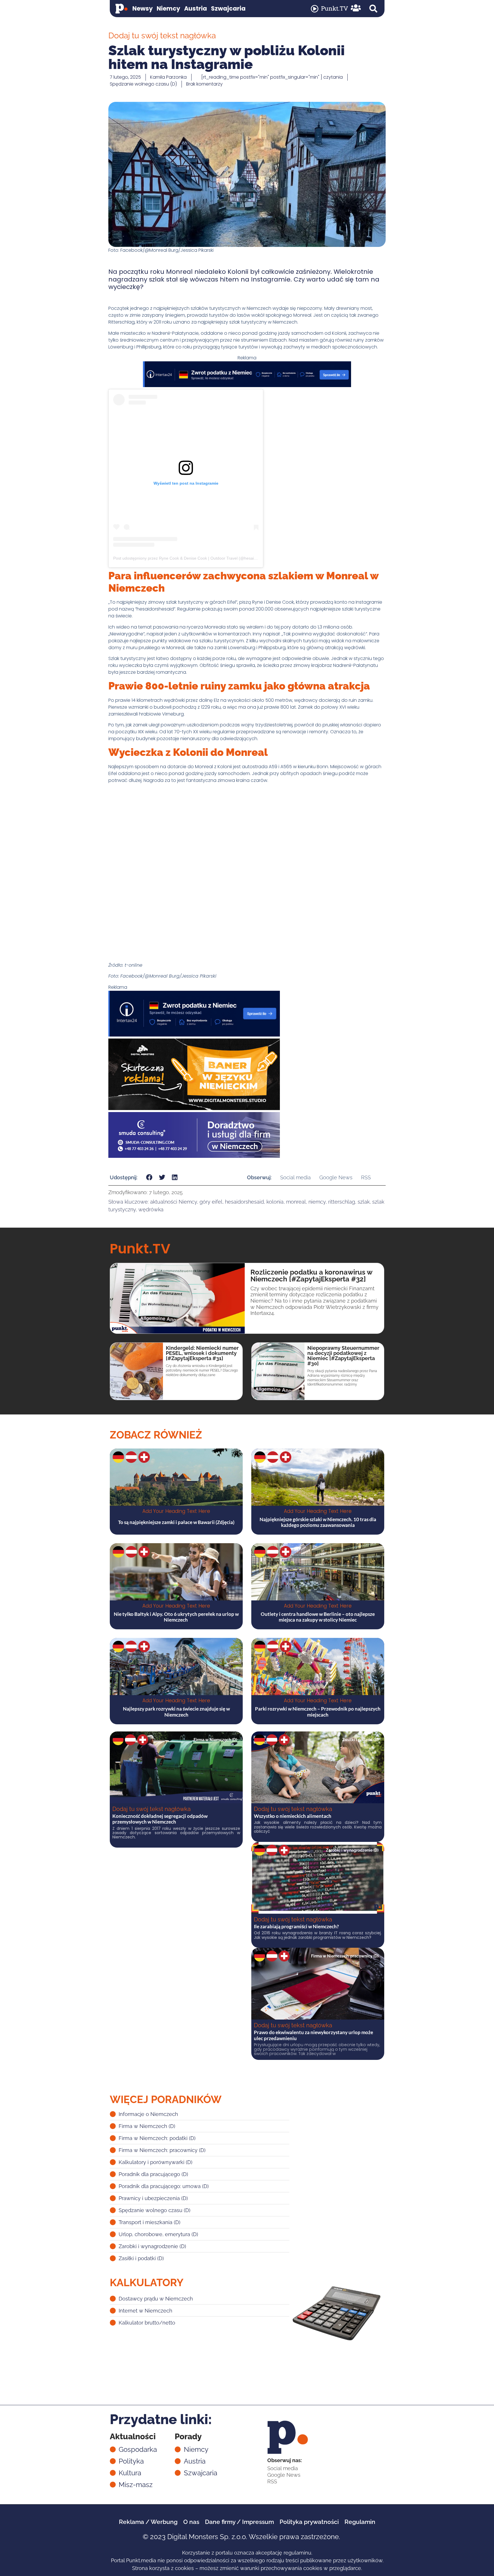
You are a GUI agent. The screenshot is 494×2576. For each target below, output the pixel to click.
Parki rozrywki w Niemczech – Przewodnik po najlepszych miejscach (318, 1712)
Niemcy (168, 8)
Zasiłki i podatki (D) (360, 1740)
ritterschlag (342, 1202)
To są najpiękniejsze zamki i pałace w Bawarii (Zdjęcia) (176, 1522)
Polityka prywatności (309, 2522)
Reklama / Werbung (148, 2522)
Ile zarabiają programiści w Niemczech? (296, 1926)
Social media (295, 1177)
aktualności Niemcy (174, 1202)
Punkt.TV (334, 8)
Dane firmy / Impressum (239, 2522)
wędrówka (151, 1209)
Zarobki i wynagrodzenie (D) (352, 1850)
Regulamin (360, 2522)
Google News (336, 1177)
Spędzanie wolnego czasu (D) (143, 84)
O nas (191, 2522)
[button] (373, 9)
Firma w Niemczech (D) (215, 1740)
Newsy (143, 8)
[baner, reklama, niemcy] (194, 1108)
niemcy (317, 1202)
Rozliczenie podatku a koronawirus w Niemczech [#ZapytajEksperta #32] (311, 1276)
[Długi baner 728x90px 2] (247, 386)
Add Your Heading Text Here (176, 1511)
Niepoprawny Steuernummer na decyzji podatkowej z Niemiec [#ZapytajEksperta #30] (343, 1356)
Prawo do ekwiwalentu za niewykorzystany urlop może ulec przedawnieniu (313, 2035)
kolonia (275, 1202)
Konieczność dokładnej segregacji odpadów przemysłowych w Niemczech (160, 1819)
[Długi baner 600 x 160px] (194, 1035)
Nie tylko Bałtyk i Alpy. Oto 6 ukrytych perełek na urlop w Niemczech (176, 1617)
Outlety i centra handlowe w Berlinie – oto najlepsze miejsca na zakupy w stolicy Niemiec (318, 1617)
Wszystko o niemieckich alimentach (293, 1816)
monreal (296, 1202)
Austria (196, 8)
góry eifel (211, 1202)
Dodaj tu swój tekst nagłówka (152, 1809)
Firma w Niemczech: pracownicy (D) (345, 1956)
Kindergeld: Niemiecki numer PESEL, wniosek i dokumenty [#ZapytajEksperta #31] (202, 1353)
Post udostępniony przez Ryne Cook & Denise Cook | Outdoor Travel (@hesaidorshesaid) (194, 558)
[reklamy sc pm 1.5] (194, 1156)
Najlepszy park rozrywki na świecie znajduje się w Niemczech (176, 1712)
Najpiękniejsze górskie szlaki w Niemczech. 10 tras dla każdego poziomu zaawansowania (318, 1522)
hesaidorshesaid (244, 1202)
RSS (366, 1177)
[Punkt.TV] (315, 9)
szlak (364, 1202)
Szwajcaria (228, 8)
